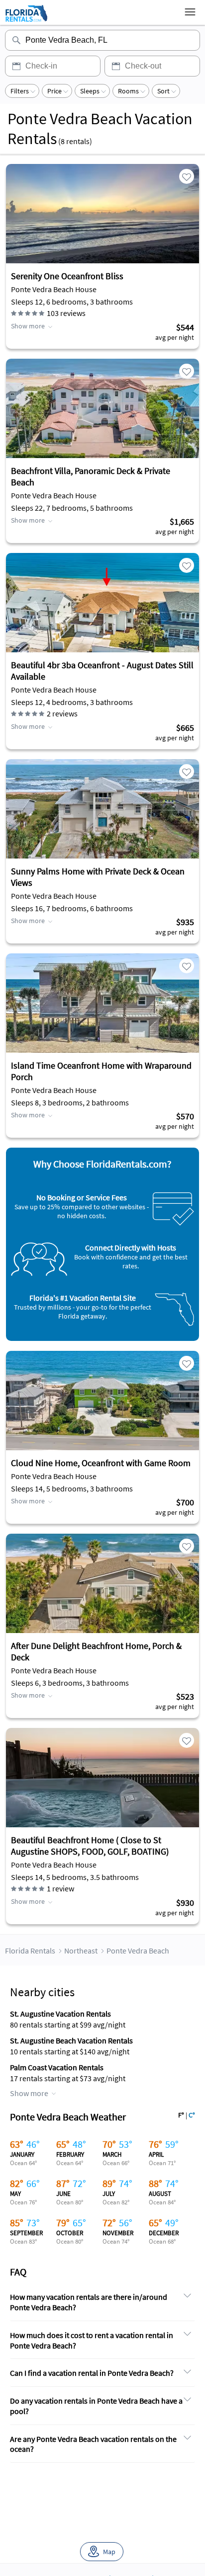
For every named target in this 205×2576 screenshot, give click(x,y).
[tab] (102, 2303)
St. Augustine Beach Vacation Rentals (71, 2040)
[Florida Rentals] (26, 21)
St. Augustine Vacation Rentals (60, 2014)
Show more (28, 326)
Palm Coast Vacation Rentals (57, 2067)
